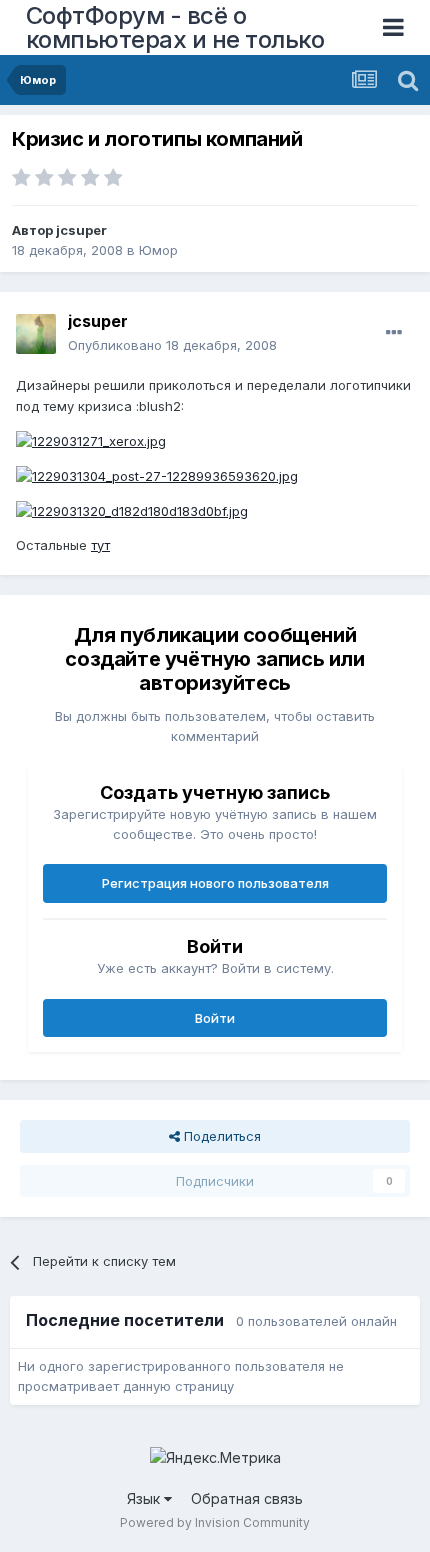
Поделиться (220, 1136)
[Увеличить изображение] (91, 440)
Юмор (158, 250)
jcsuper (81, 230)
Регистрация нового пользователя (215, 883)
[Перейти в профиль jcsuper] (36, 334)
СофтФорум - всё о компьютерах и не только (175, 27)
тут (100, 545)
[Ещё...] (394, 333)
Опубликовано (172, 345)
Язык (145, 1498)
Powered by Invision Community (215, 1522)
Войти (215, 1018)
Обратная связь (247, 1498)
